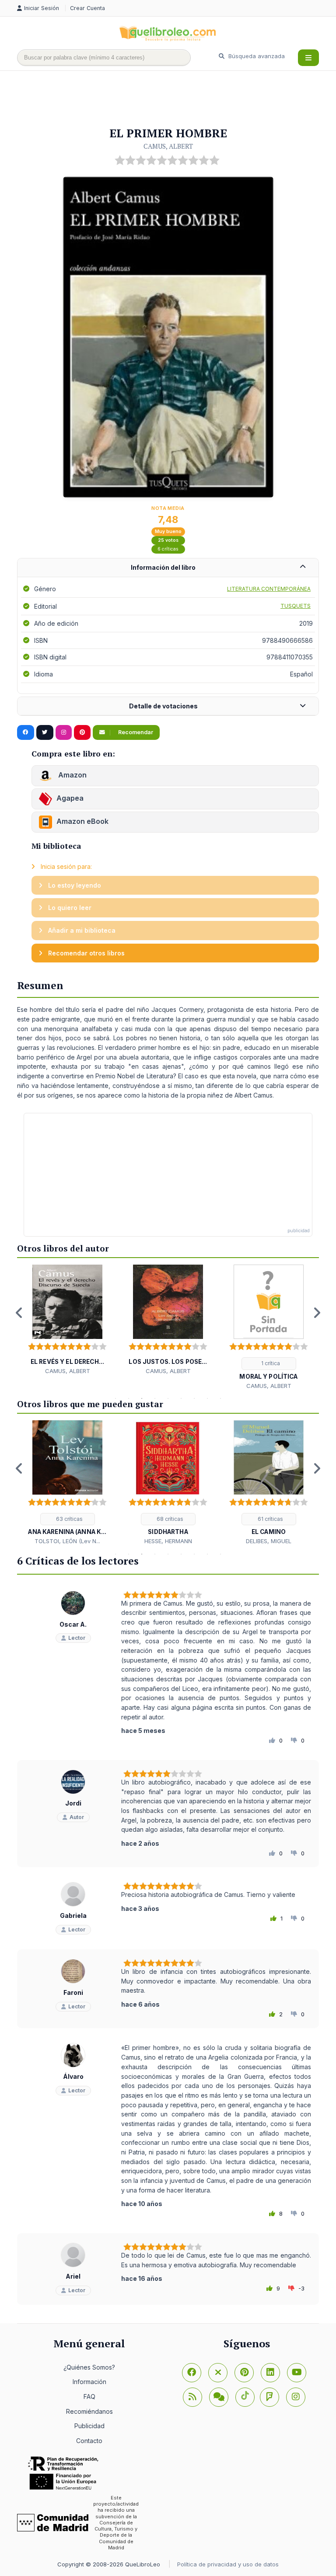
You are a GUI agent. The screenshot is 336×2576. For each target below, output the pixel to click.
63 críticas (69, 1519)
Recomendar (135, 732)
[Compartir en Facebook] (26, 732)
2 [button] (129, 1398)
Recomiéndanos (89, 2411)
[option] (67, 1320)
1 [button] (115, 1398)
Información (89, 2382)
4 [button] (155, 1398)
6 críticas (168, 549)
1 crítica (270, 1363)
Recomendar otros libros (86, 953)
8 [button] (207, 1398)
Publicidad (89, 2426)
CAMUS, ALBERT (168, 146)
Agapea (70, 798)
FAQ (89, 2396)
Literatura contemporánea (269, 589)
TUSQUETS (296, 606)
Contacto (89, 2441)
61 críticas (270, 1519)
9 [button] (220, 1398)
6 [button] (181, 1398)
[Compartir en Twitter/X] (45, 732)
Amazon (72, 775)
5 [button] (168, 1398)
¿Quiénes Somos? (89, 2367)
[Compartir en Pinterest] (82, 732)
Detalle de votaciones (163, 706)
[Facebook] (192, 2373)
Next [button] (317, 1313)
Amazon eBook (82, 821)
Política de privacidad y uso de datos (228, 2564)
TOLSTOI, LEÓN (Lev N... (67, 1541)
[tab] (168, 568)
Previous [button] (19, 1313)
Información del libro (163, 567)
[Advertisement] (176, 99)
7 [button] (194, 1398)
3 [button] (142, 1398)
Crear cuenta (87, 8)
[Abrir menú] (308, 58)
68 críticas (169, 1519)
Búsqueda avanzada (256, 56)
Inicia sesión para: (65, 866)
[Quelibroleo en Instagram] (64, 732)
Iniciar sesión (42, 8)
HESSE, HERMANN (168, 1541)
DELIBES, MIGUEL (269, 1541)
